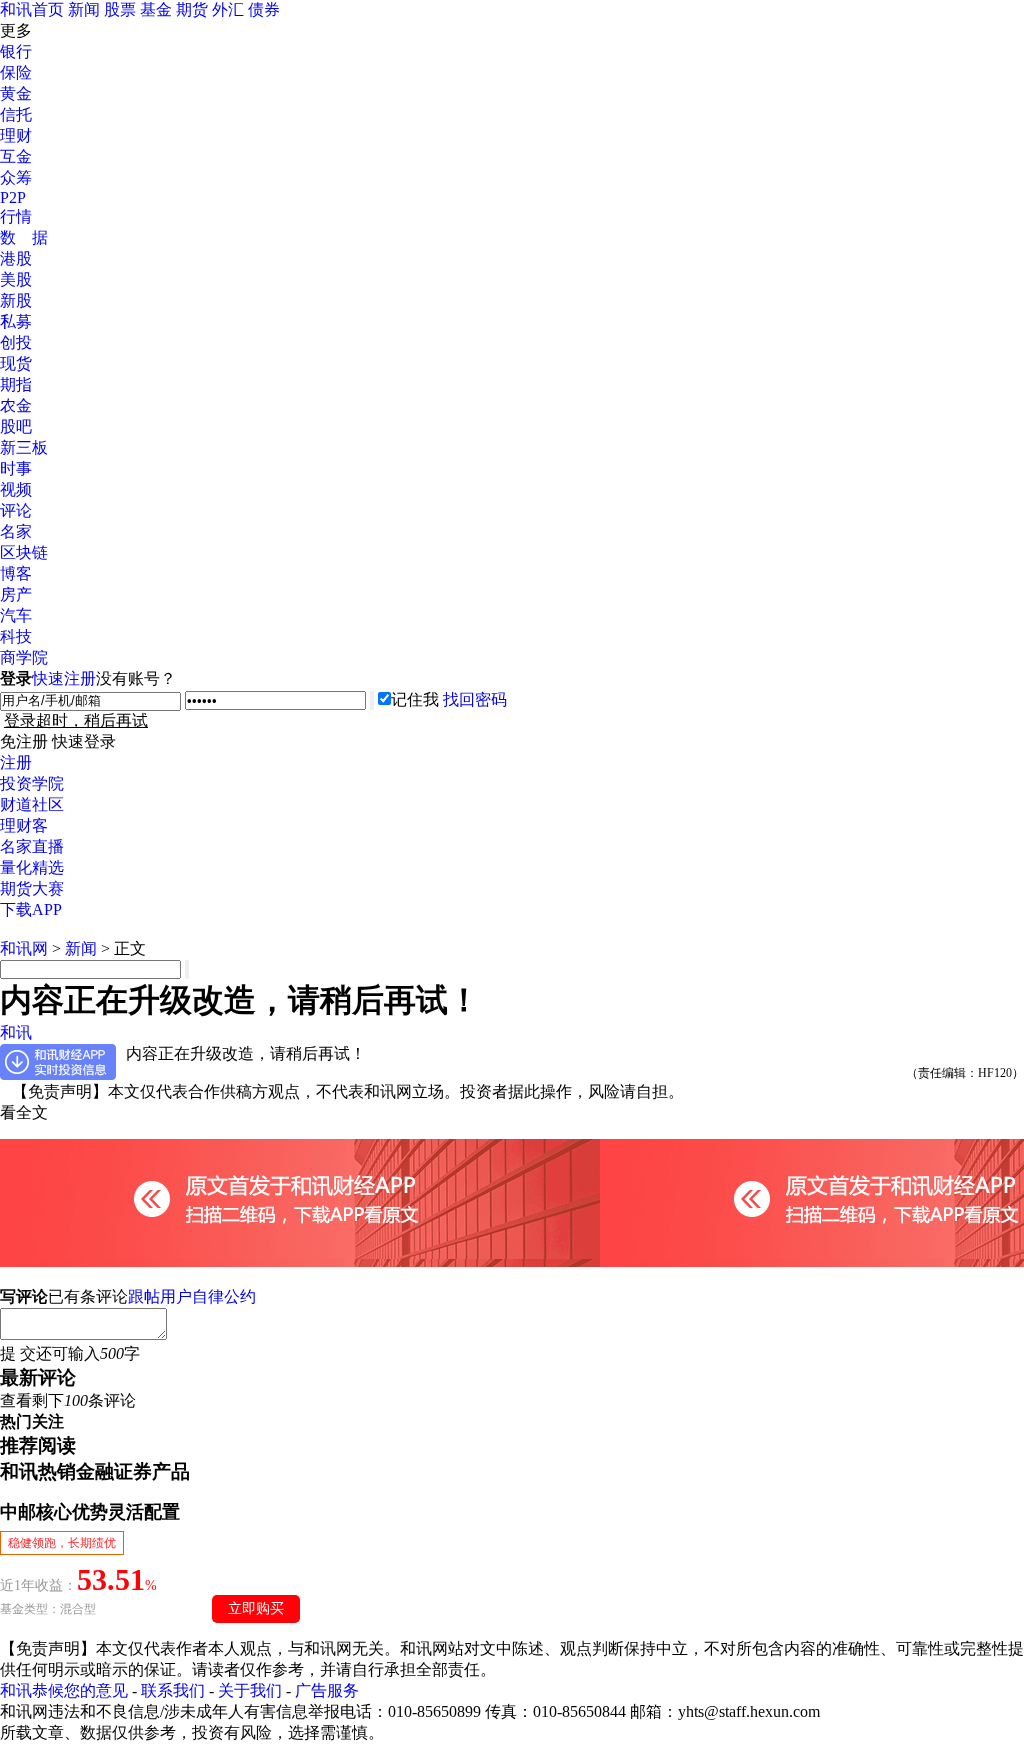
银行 (16, 51)
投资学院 (32, 783)
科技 (16, 636)
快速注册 (64, 678)
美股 (16, 279)
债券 (264, 9)
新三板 (24, 447)
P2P (13, 197)
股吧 (16, 426)
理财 (16, 135)
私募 (16, 321)
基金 (156, 9)
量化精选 (32, 867)
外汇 (228, 9)
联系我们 (173, 1690)
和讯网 (24, 948)
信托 (16, 114)
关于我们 (250, 1690)
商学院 (24, 657)
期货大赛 (32, 888)
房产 (16, 594)
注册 (16, 762)
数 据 (24, 237)
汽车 (16, 615)
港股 (16, 258)
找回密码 (475, 699)
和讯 (16, 1032)
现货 (16, 363)
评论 (16, 510)
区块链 (24, 552)
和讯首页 (32, 9)
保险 (16, 72)
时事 (16, 468)
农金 (16, 405)
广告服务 (327, 1690)
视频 (16, 489)
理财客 (24, 825)
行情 (16, 216)
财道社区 (32, 804)
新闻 (84, 9)
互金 (16, 156)
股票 (120, 9)
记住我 (415, 699)
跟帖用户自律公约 (192, 1296)
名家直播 (32, 846)
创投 (16, 342)
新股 (16, 300)
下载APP (31, 909)
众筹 (16, 177)
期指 (16, 384)
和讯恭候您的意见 (64, 1690)
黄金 (16, 93)
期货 (192, 9)
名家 (16, 531)
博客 (16, 573)
